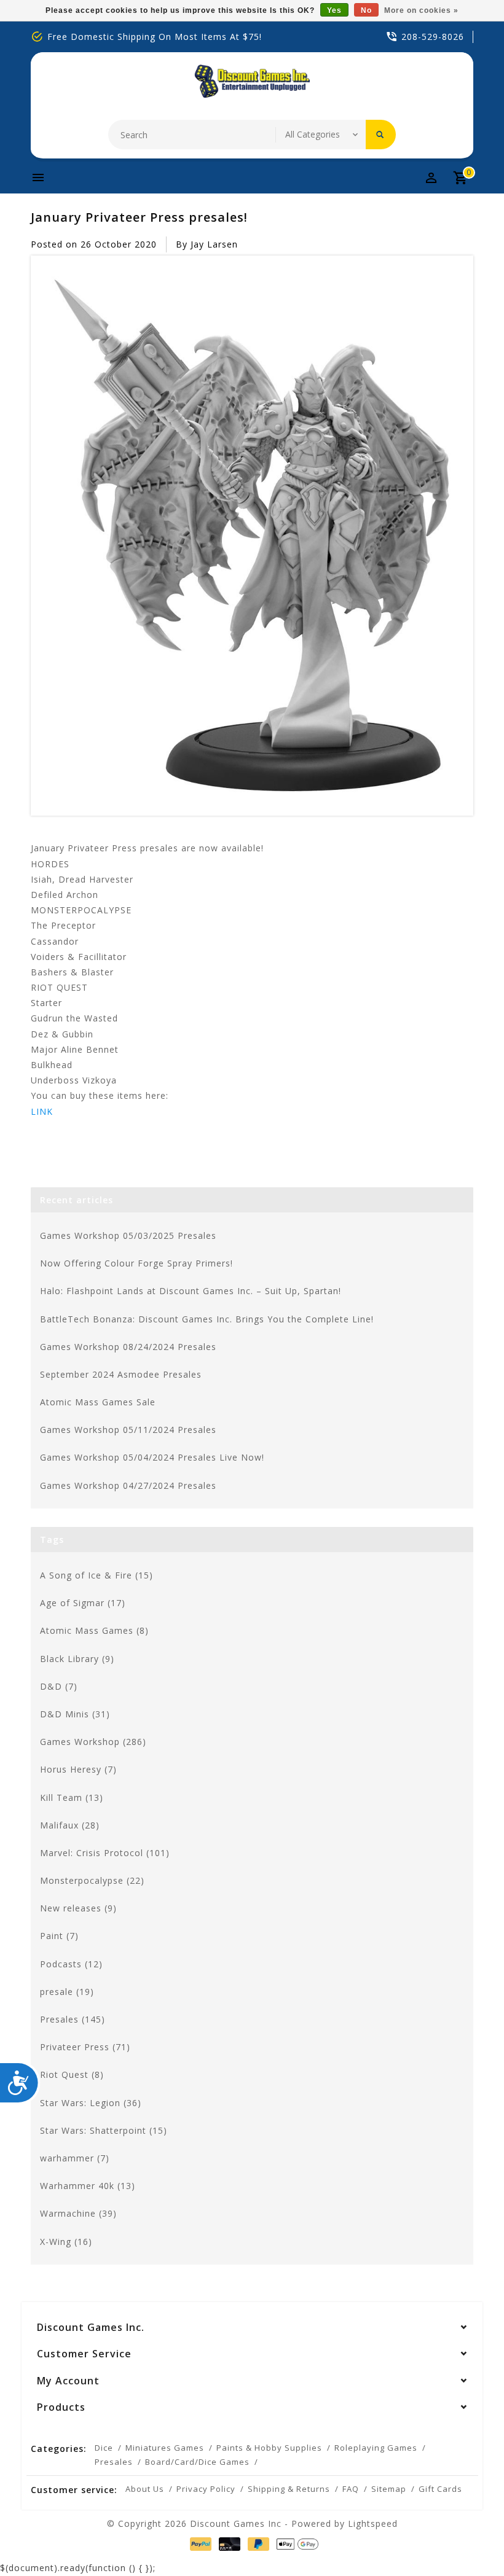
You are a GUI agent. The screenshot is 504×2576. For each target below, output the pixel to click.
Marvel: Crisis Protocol (105, 1853)
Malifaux (70, 1825)
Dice (104, 2448)
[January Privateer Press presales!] (252, 536)
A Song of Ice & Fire (96, 1575)
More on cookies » (421, 10)
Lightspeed (373, 2523)
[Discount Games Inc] (252, 81)
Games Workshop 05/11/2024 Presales (128, 1430)
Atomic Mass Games (94, 1630)
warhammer (75, 2158)
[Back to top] (467, 2539)
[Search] (381, 135)
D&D (59, 1686)
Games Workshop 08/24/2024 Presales (128, 1347)
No (366, 10)
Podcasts (71, 1964)
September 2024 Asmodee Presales (121, 1374)
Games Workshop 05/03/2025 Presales (128, 1235)
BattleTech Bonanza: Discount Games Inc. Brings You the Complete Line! (207, 1319)
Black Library (77, 1659)
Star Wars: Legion (91, 2103)
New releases (78, 1908)
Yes (334, 10)
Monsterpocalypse (92, 1880)
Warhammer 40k (88, 2186)
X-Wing (66, 2242)
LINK (42, 1111)
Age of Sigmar (83, 1603)
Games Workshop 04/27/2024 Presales (128, 1485)
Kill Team (72, 1797)
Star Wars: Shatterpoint (104, 2130)
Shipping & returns (289, 2489)
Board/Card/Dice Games (197, 2462)
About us (145, 2489)
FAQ (351, 2489)
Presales (73, 2019)
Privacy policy (206, 2489)
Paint (59, 1936)
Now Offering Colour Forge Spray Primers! (136, 1263)
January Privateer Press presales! (139, 217)
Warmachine (78, 2213)
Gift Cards (440, 2489)
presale (67, 1992)
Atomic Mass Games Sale (98, 1402)
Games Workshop (93, 1742)
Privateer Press (85, 2047)
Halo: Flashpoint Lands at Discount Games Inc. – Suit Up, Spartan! (191, 1291)
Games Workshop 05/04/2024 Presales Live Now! (152, 1457)
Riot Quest (72, 2074)
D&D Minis (75, 1714)
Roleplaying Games (376, 2448)
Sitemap (389, 2489)
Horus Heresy (78, 1769)
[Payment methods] (199, 2544)
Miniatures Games (165, 2448)
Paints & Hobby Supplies (269, 2448)
